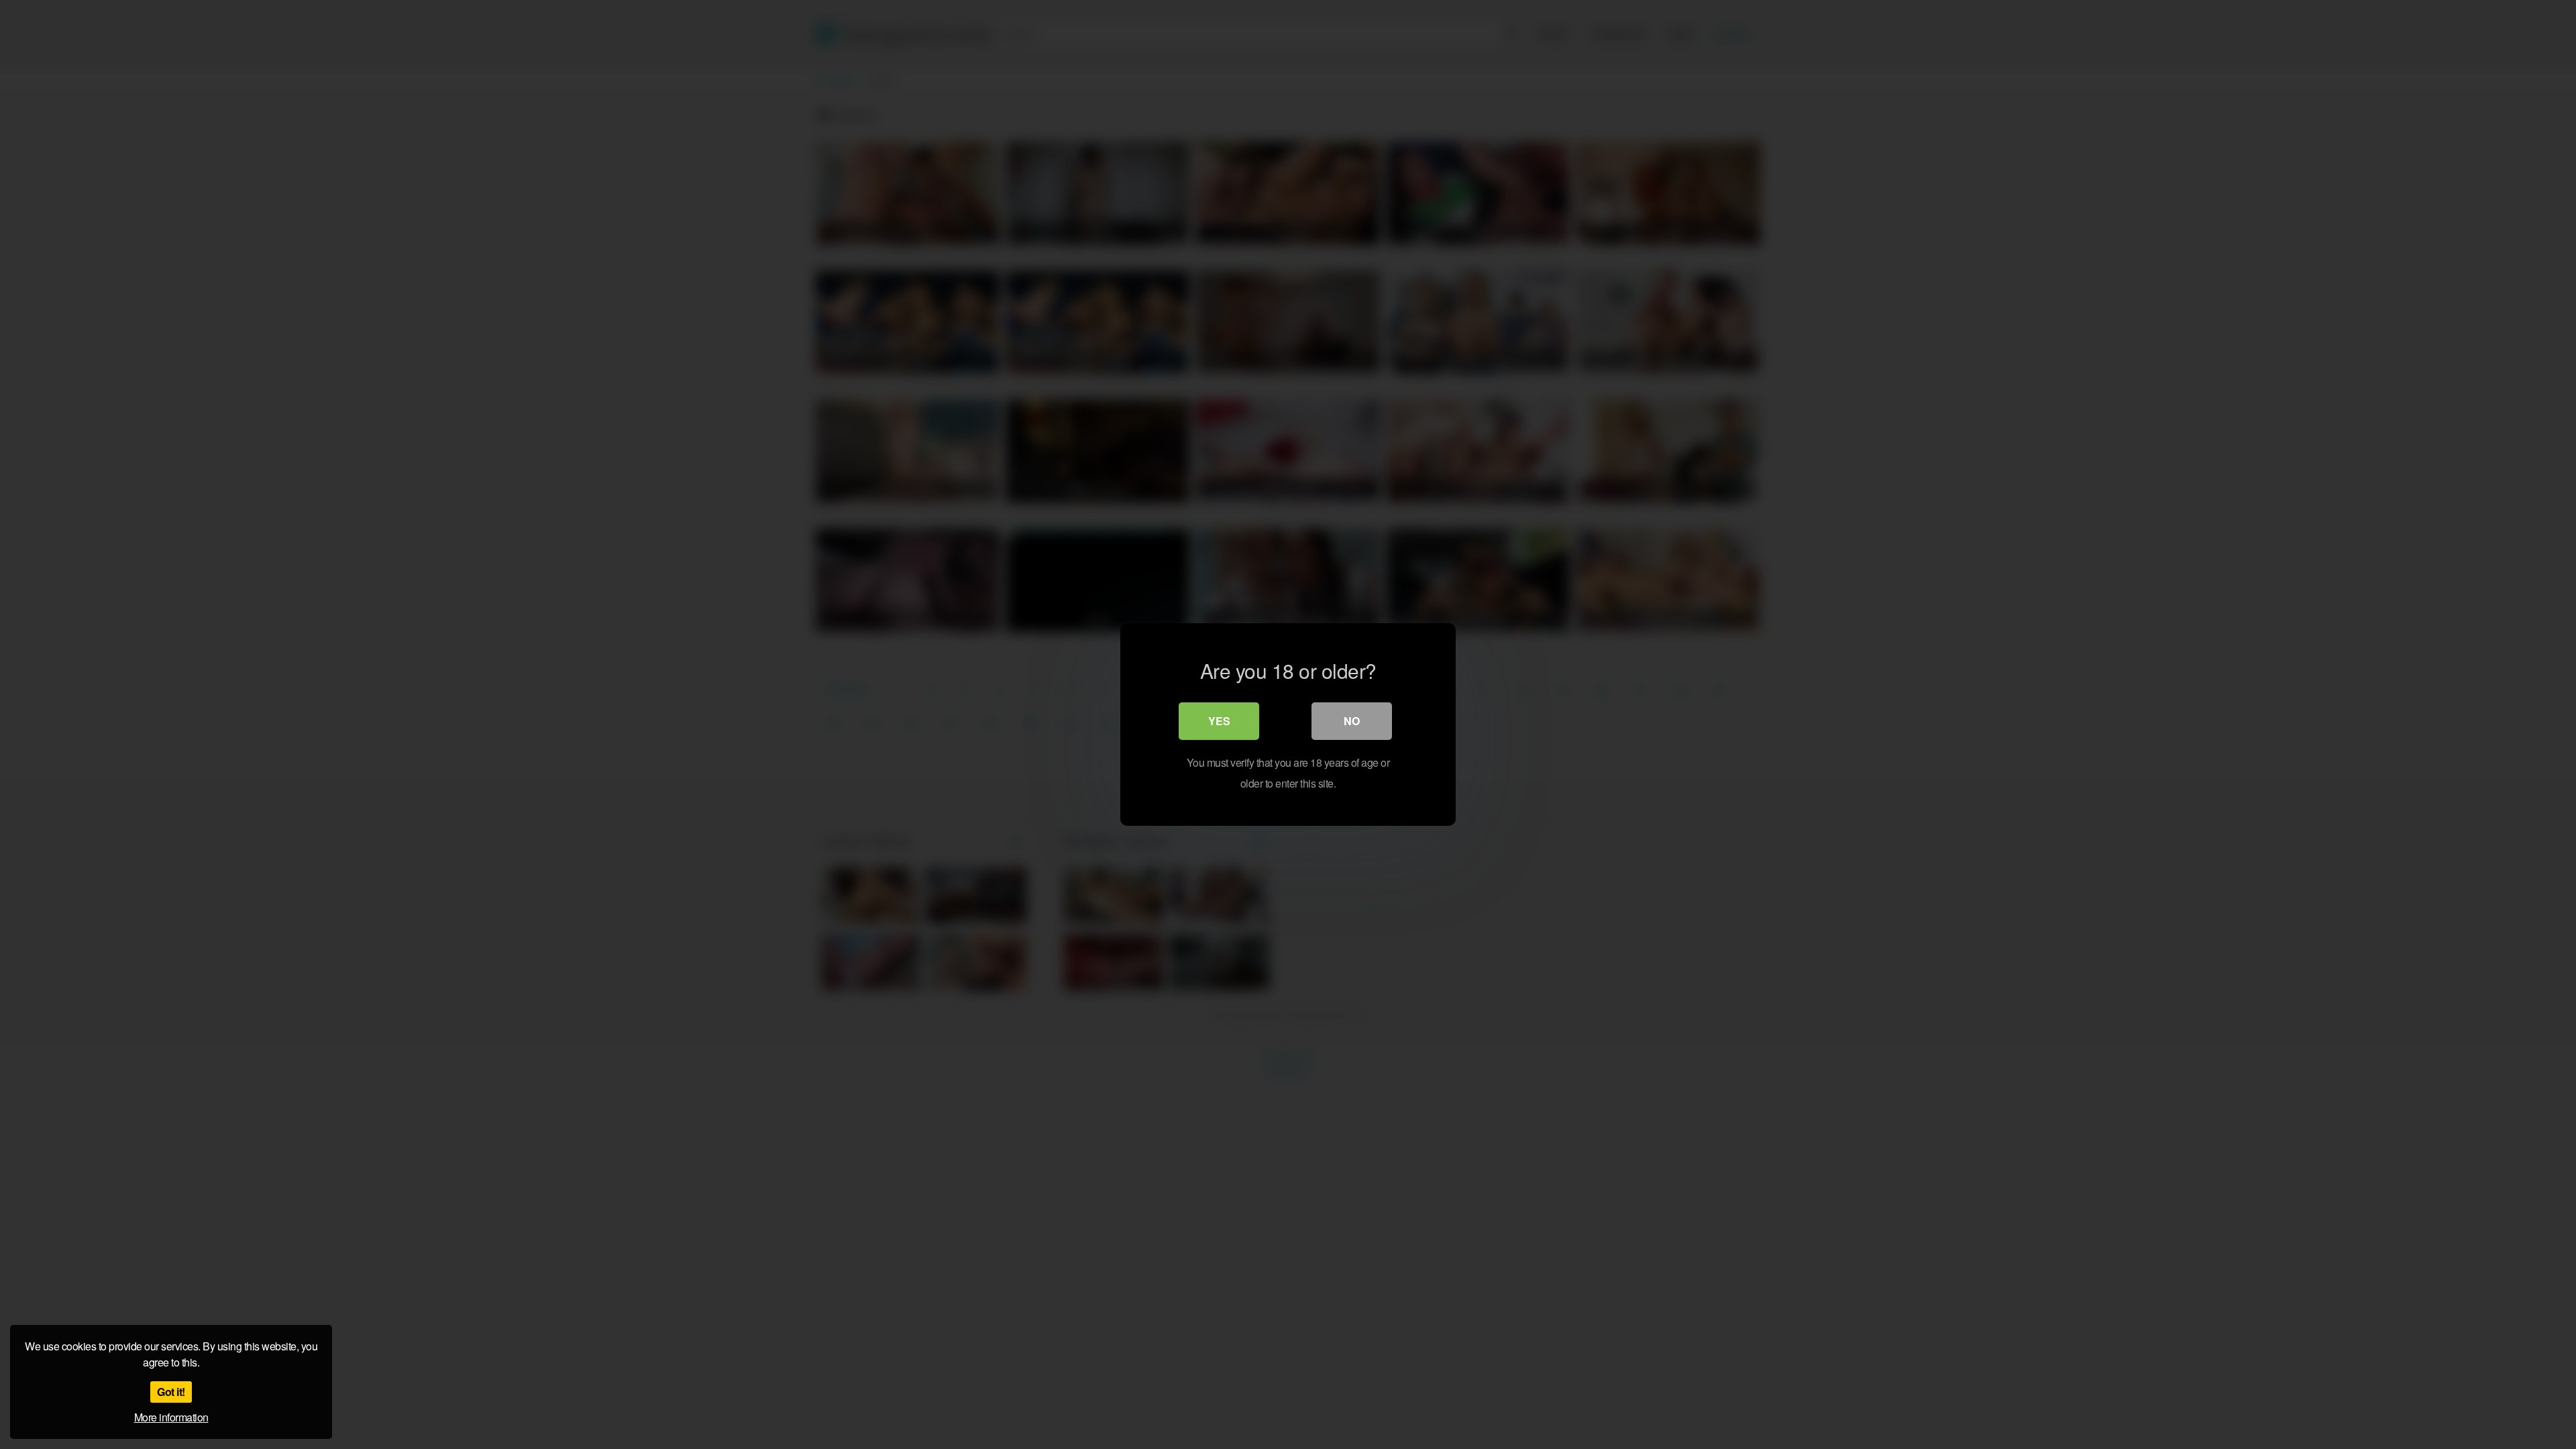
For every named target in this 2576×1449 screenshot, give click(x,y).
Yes (1219, 721)
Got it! (171, 1392)
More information (171, 1417)
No (1352, 721)
